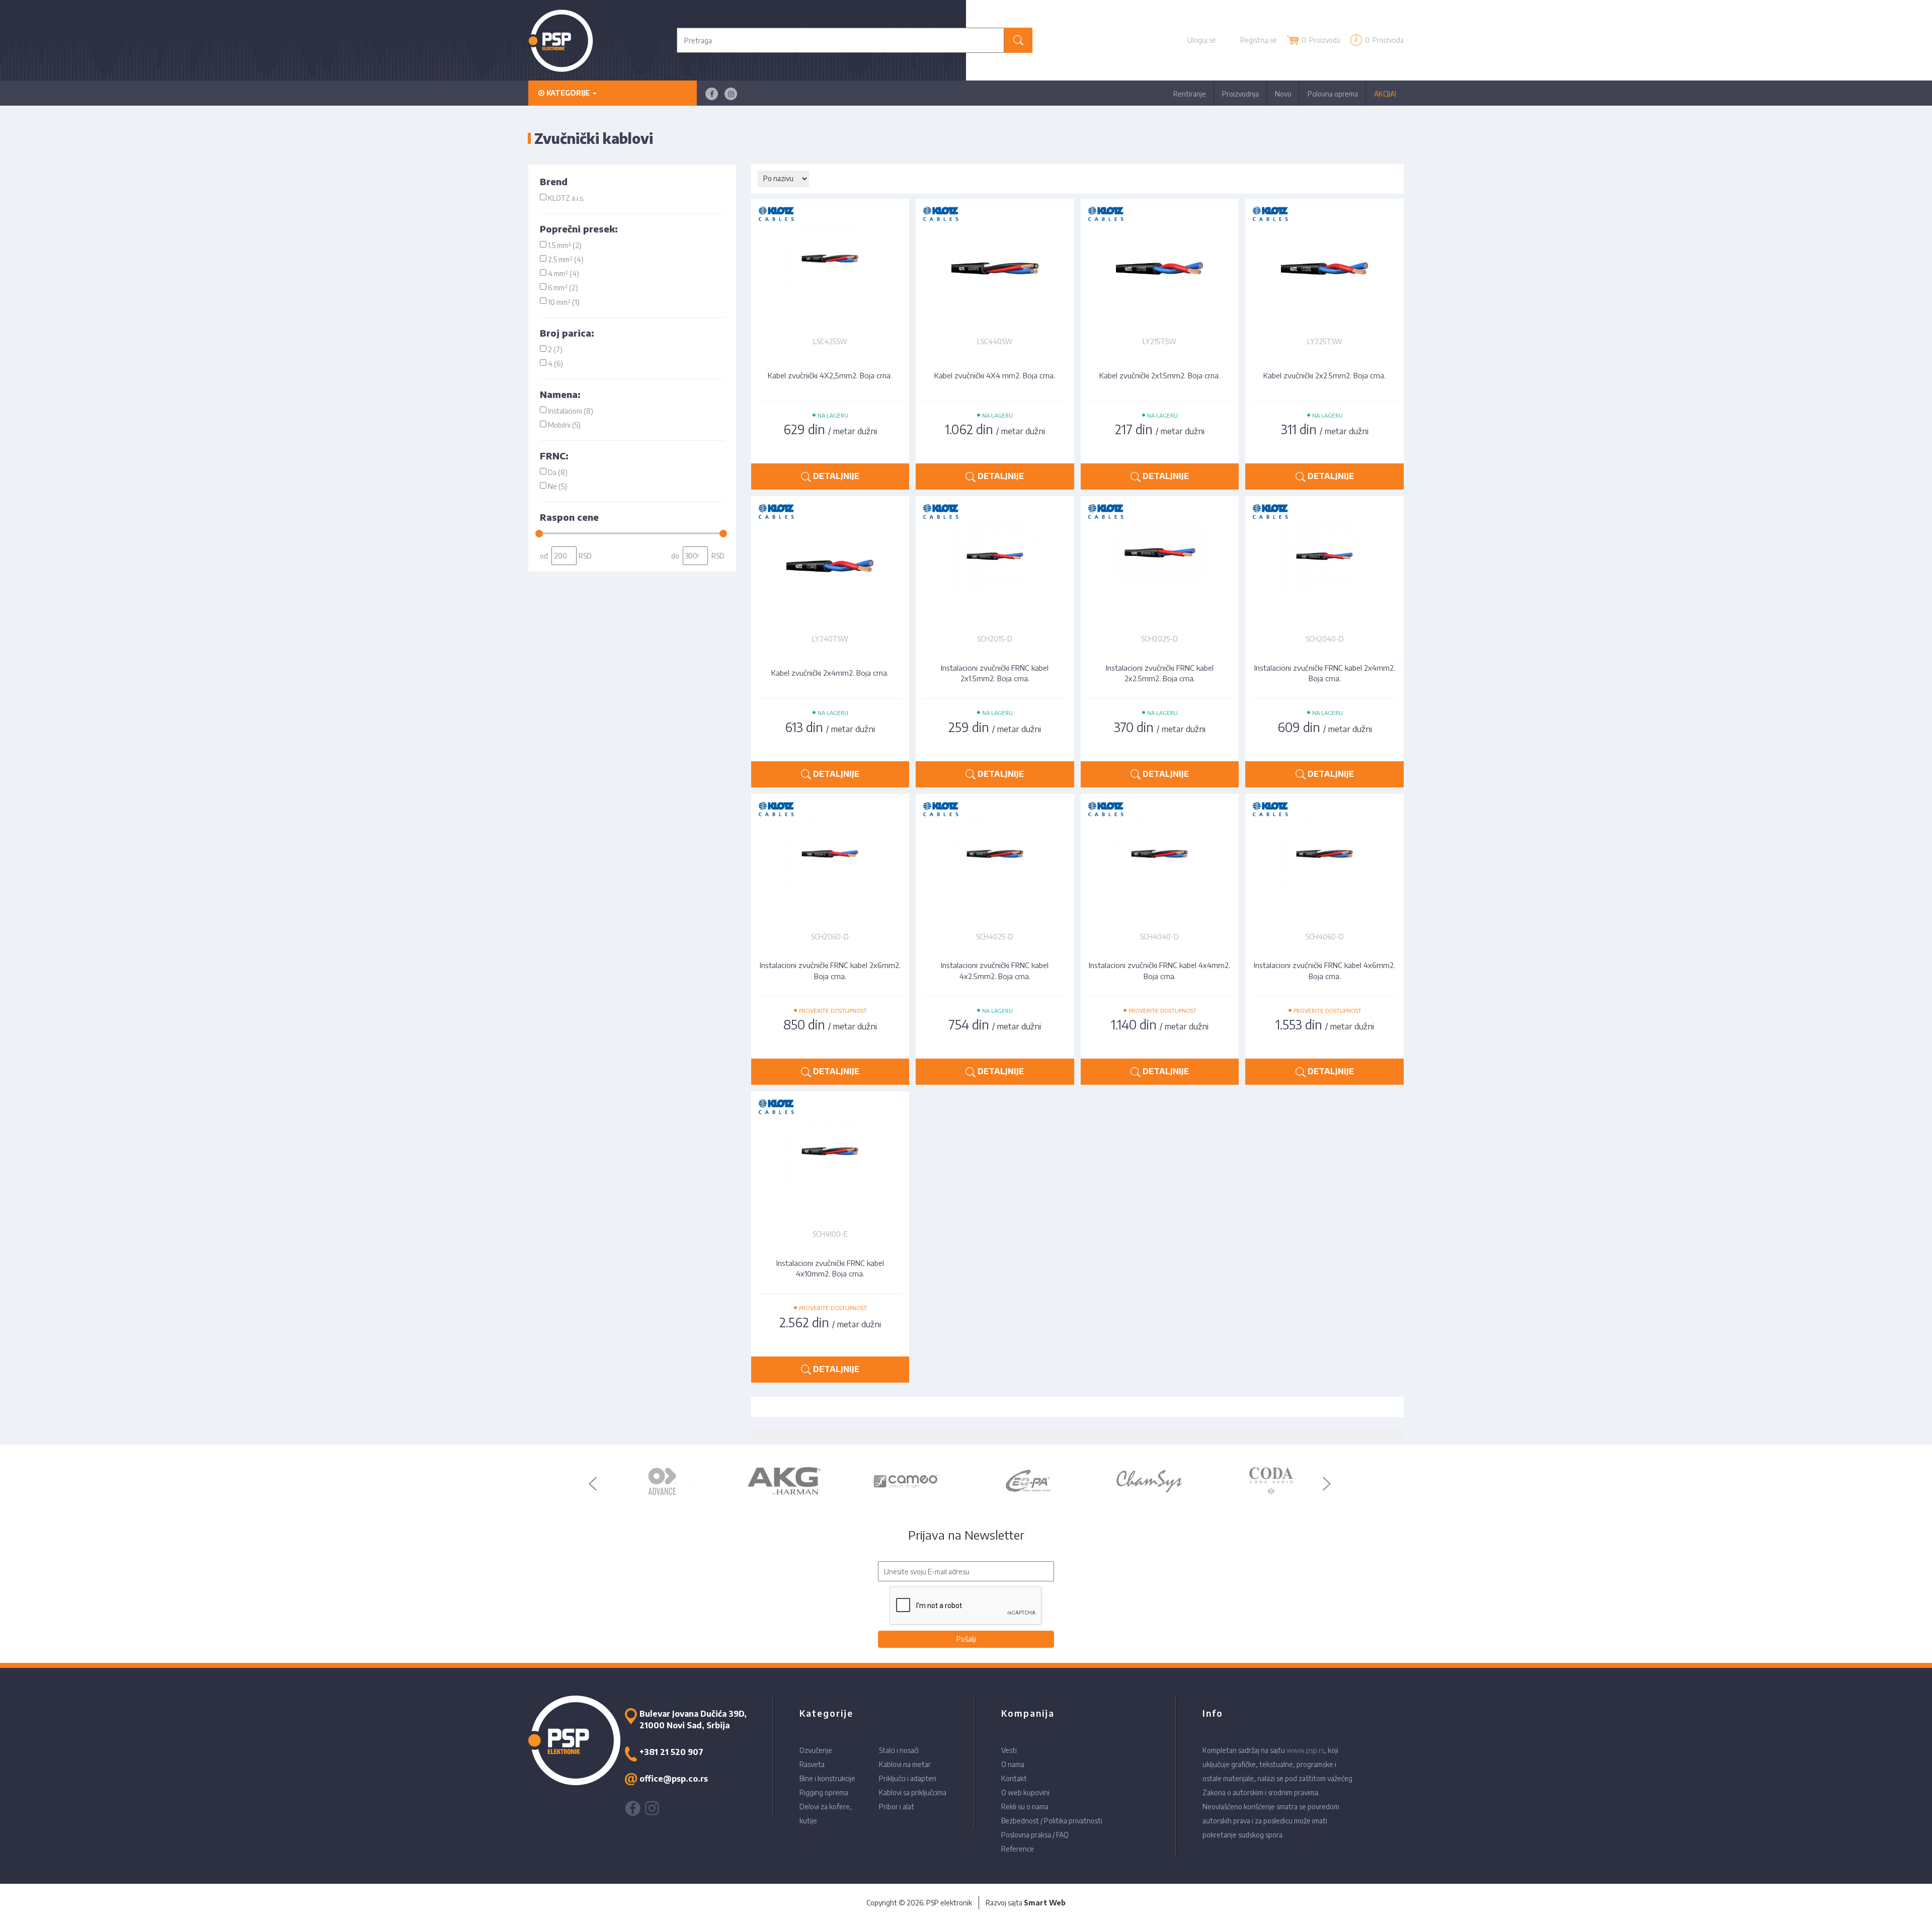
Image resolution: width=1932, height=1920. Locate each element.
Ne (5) (557, 486)
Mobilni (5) (564, 425)
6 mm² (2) (563, 288)
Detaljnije (835, 476)
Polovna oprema (1333, 94)
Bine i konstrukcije (827, 1778)
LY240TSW (830, 639)
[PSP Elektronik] (561, 41)
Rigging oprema (824, 1792)
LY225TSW (1325, 341)
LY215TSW (1159, 341)
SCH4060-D (1325, 937)
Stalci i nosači (899, 1750)
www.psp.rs (1305, 1750)
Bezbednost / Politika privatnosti (1052, 1821)
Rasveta (812, 1764)
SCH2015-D (995, 639)
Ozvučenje (816, 1750)
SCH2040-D (1325, 639)
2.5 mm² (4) (566, 259)
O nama (1013, 1764)
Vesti (1009, 1750)
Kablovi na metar (905, 1764)
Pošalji (966, 1639)
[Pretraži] (1019, 40)
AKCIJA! (1385, 94)
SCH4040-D (1159, 937)
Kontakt (1014, 1778)
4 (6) (555, 364)
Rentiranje (1190, 94)
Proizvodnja (1240, 94)
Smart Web (1045, 1903)
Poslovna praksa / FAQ (1035, 1835)
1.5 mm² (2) (565, 245)
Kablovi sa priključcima (913, 1792)
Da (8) (558, 472)
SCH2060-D (830, 937)
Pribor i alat (897, 1807)
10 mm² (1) (564, 302)
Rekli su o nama (1025, 1807)
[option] (662, 1481)
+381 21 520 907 (671, 1752)
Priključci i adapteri (908, 1778)
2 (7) (555, 349)
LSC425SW (830, 341)
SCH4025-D (995, 937)
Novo (1283, 94)
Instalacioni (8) (571, 411)
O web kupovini (1025, 1792)
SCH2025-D (1159, 639)
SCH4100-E (830, 1234)
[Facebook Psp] (712, 94)
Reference (1018, 1849)
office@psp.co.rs (674, 1779)
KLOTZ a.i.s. (566, 198)
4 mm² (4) (563, 273)
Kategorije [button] (568, 93)
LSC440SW (995, 341)
